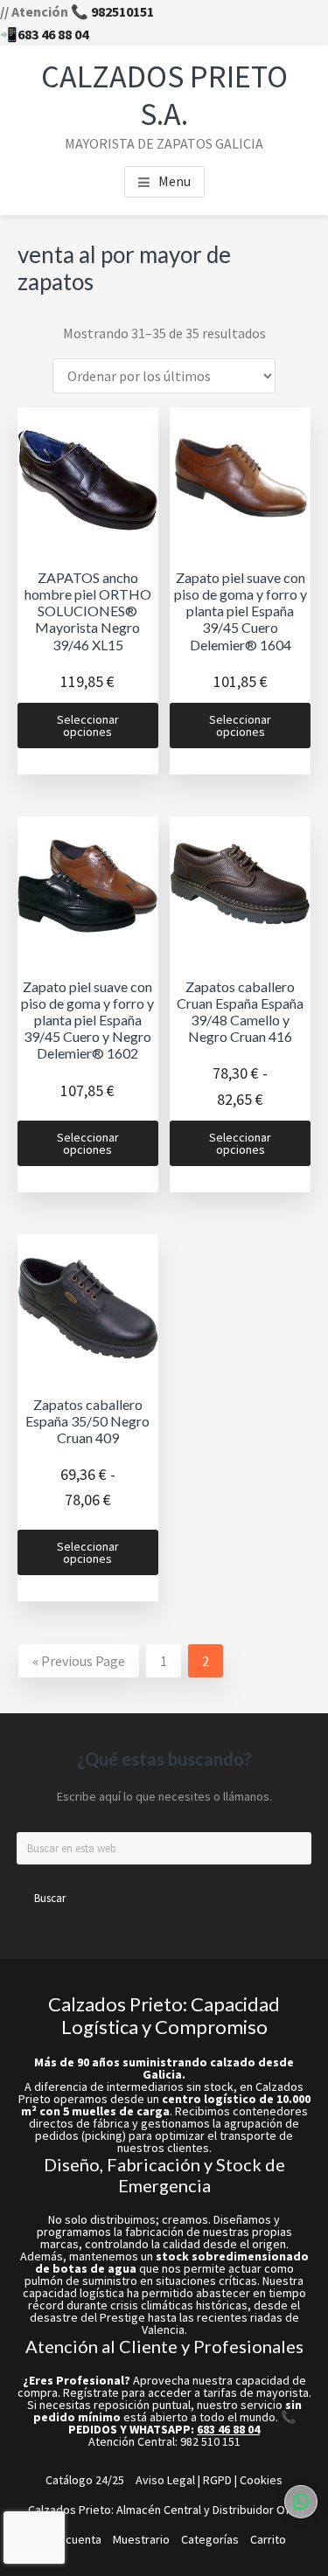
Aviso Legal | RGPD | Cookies (209, 2480)
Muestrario (141, 2539)
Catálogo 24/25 (85, 2480)
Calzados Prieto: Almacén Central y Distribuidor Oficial (169, 2510)
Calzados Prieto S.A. (164, 95)
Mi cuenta (77, 2539)
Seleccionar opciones (88, 726)
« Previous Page (79, 1661)
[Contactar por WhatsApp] (301, 2502)
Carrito (268, 2539)
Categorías (210, 2539)
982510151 (122, 11)
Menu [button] (174, 181)
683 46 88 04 (53, 34)
